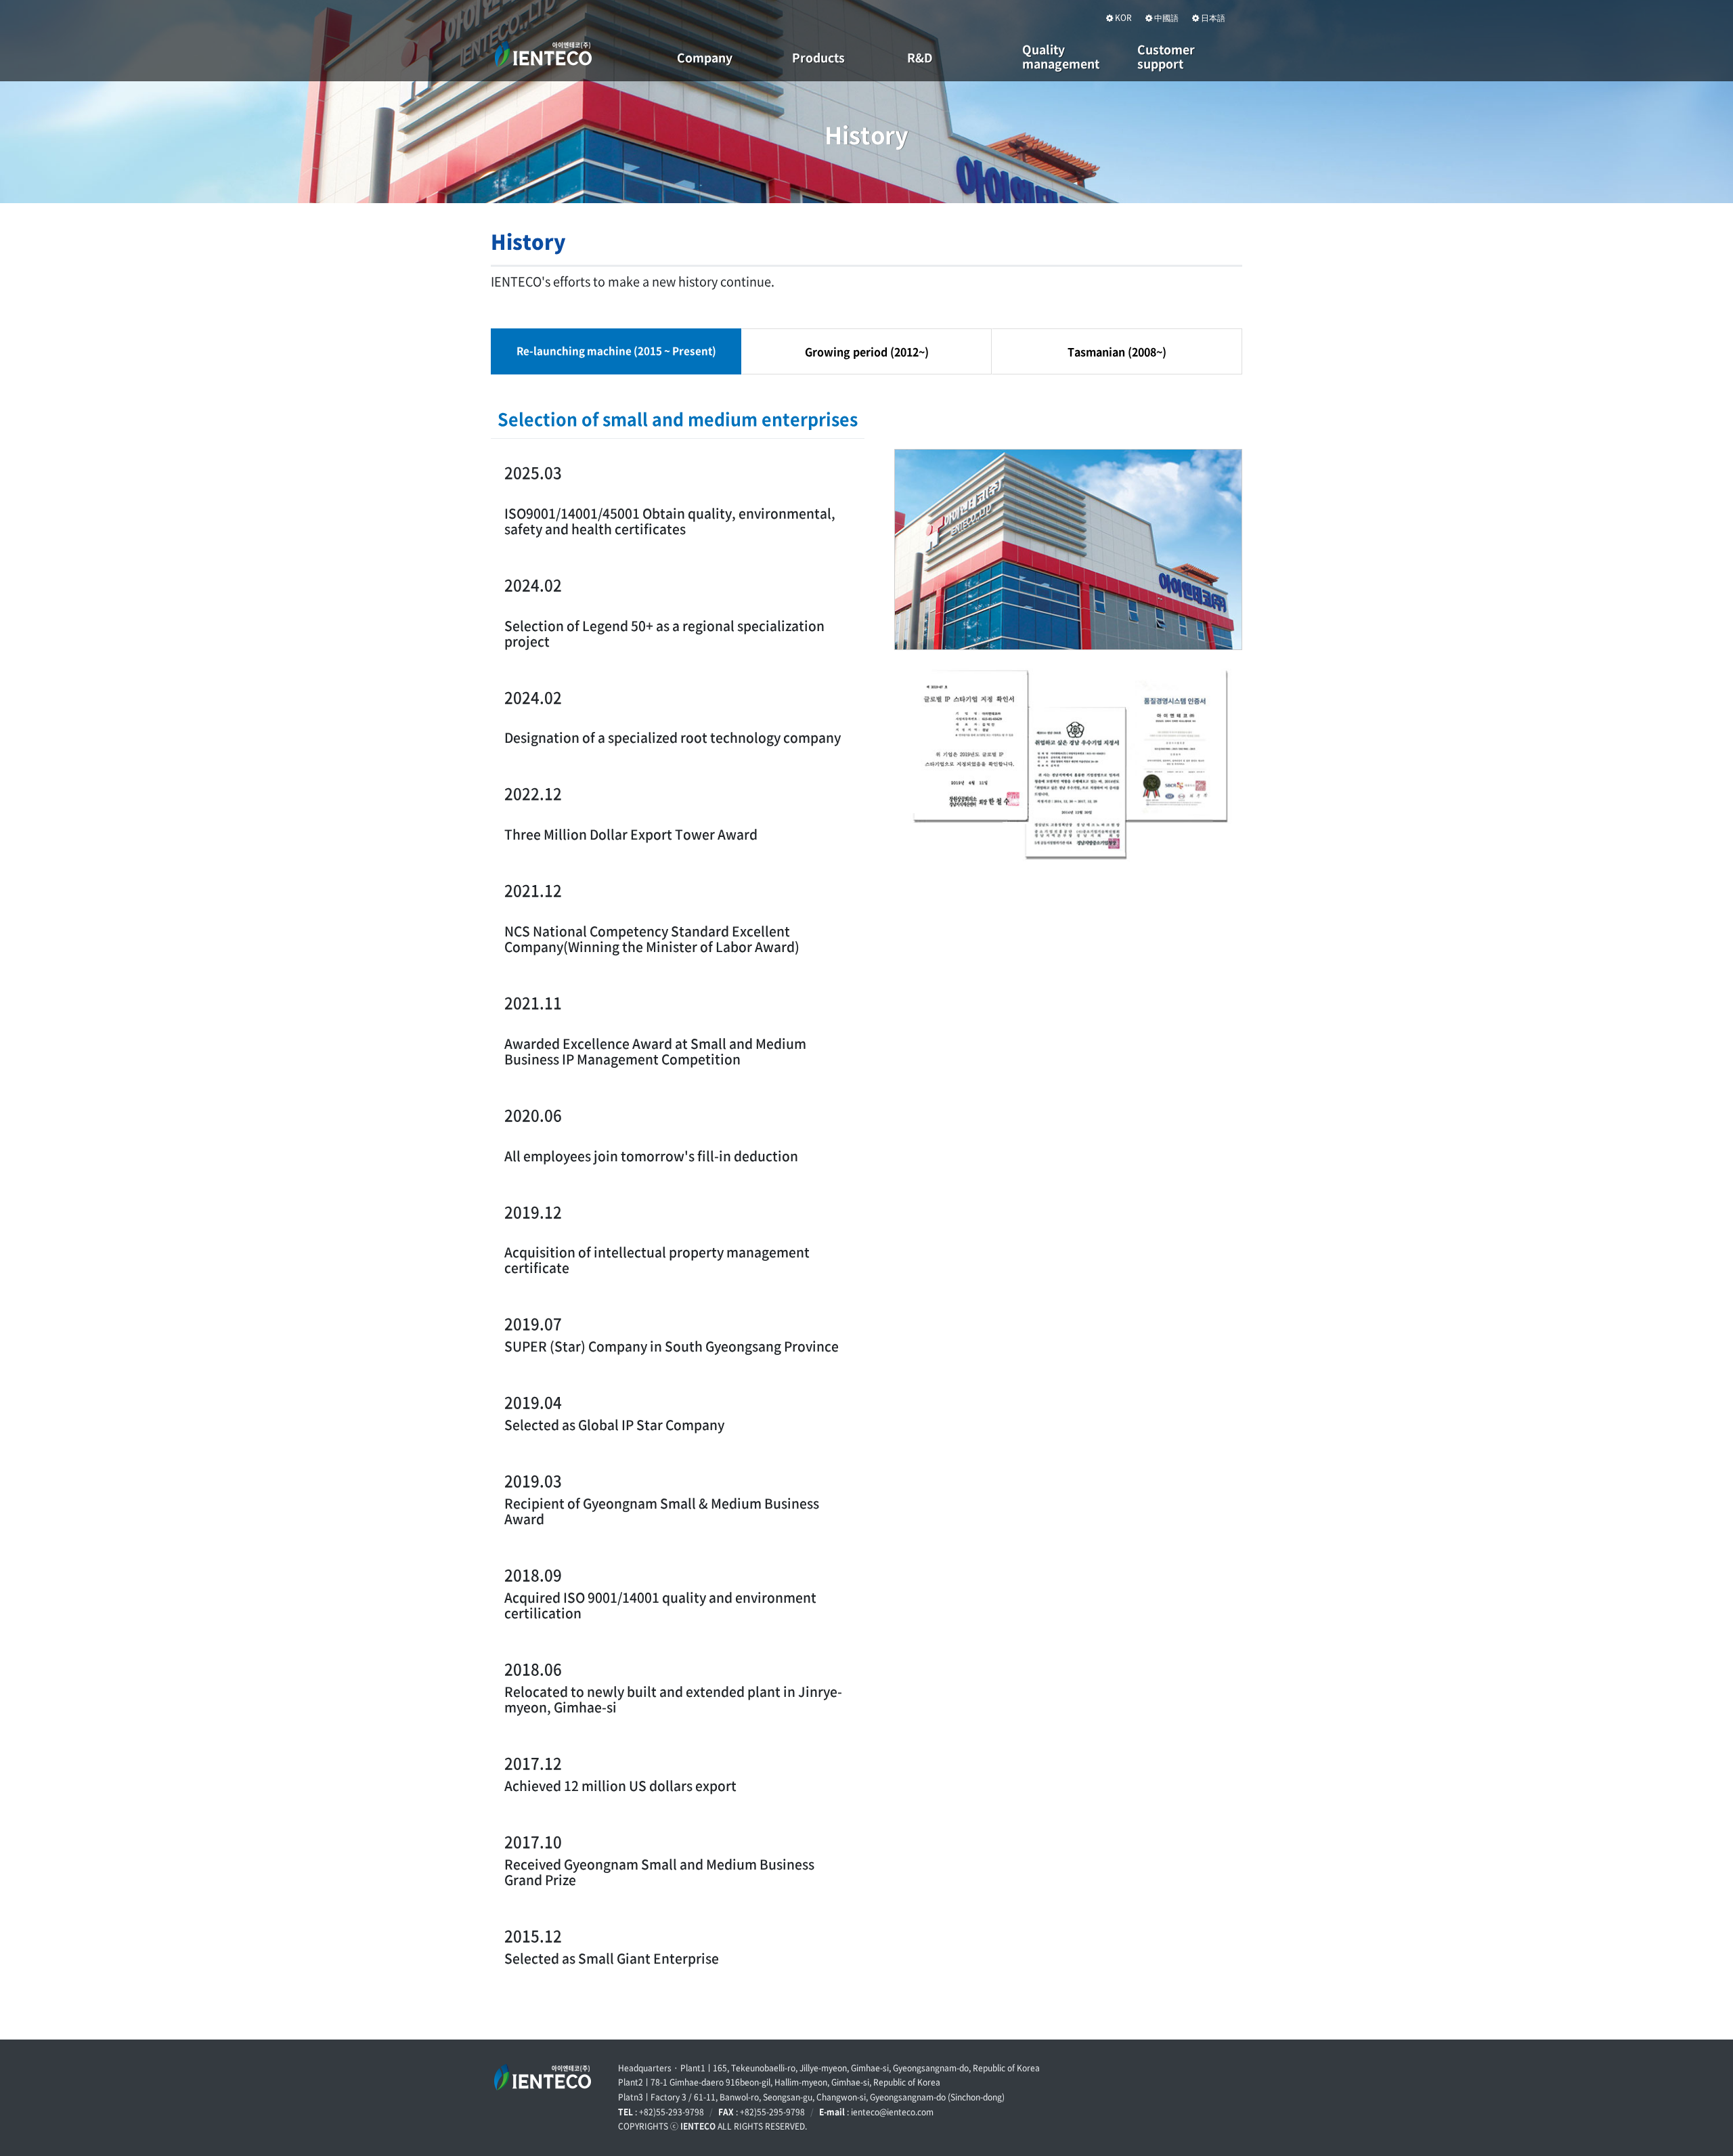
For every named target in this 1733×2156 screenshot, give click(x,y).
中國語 (1165, 18)
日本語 (1212, 18)
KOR (1122, 18)
